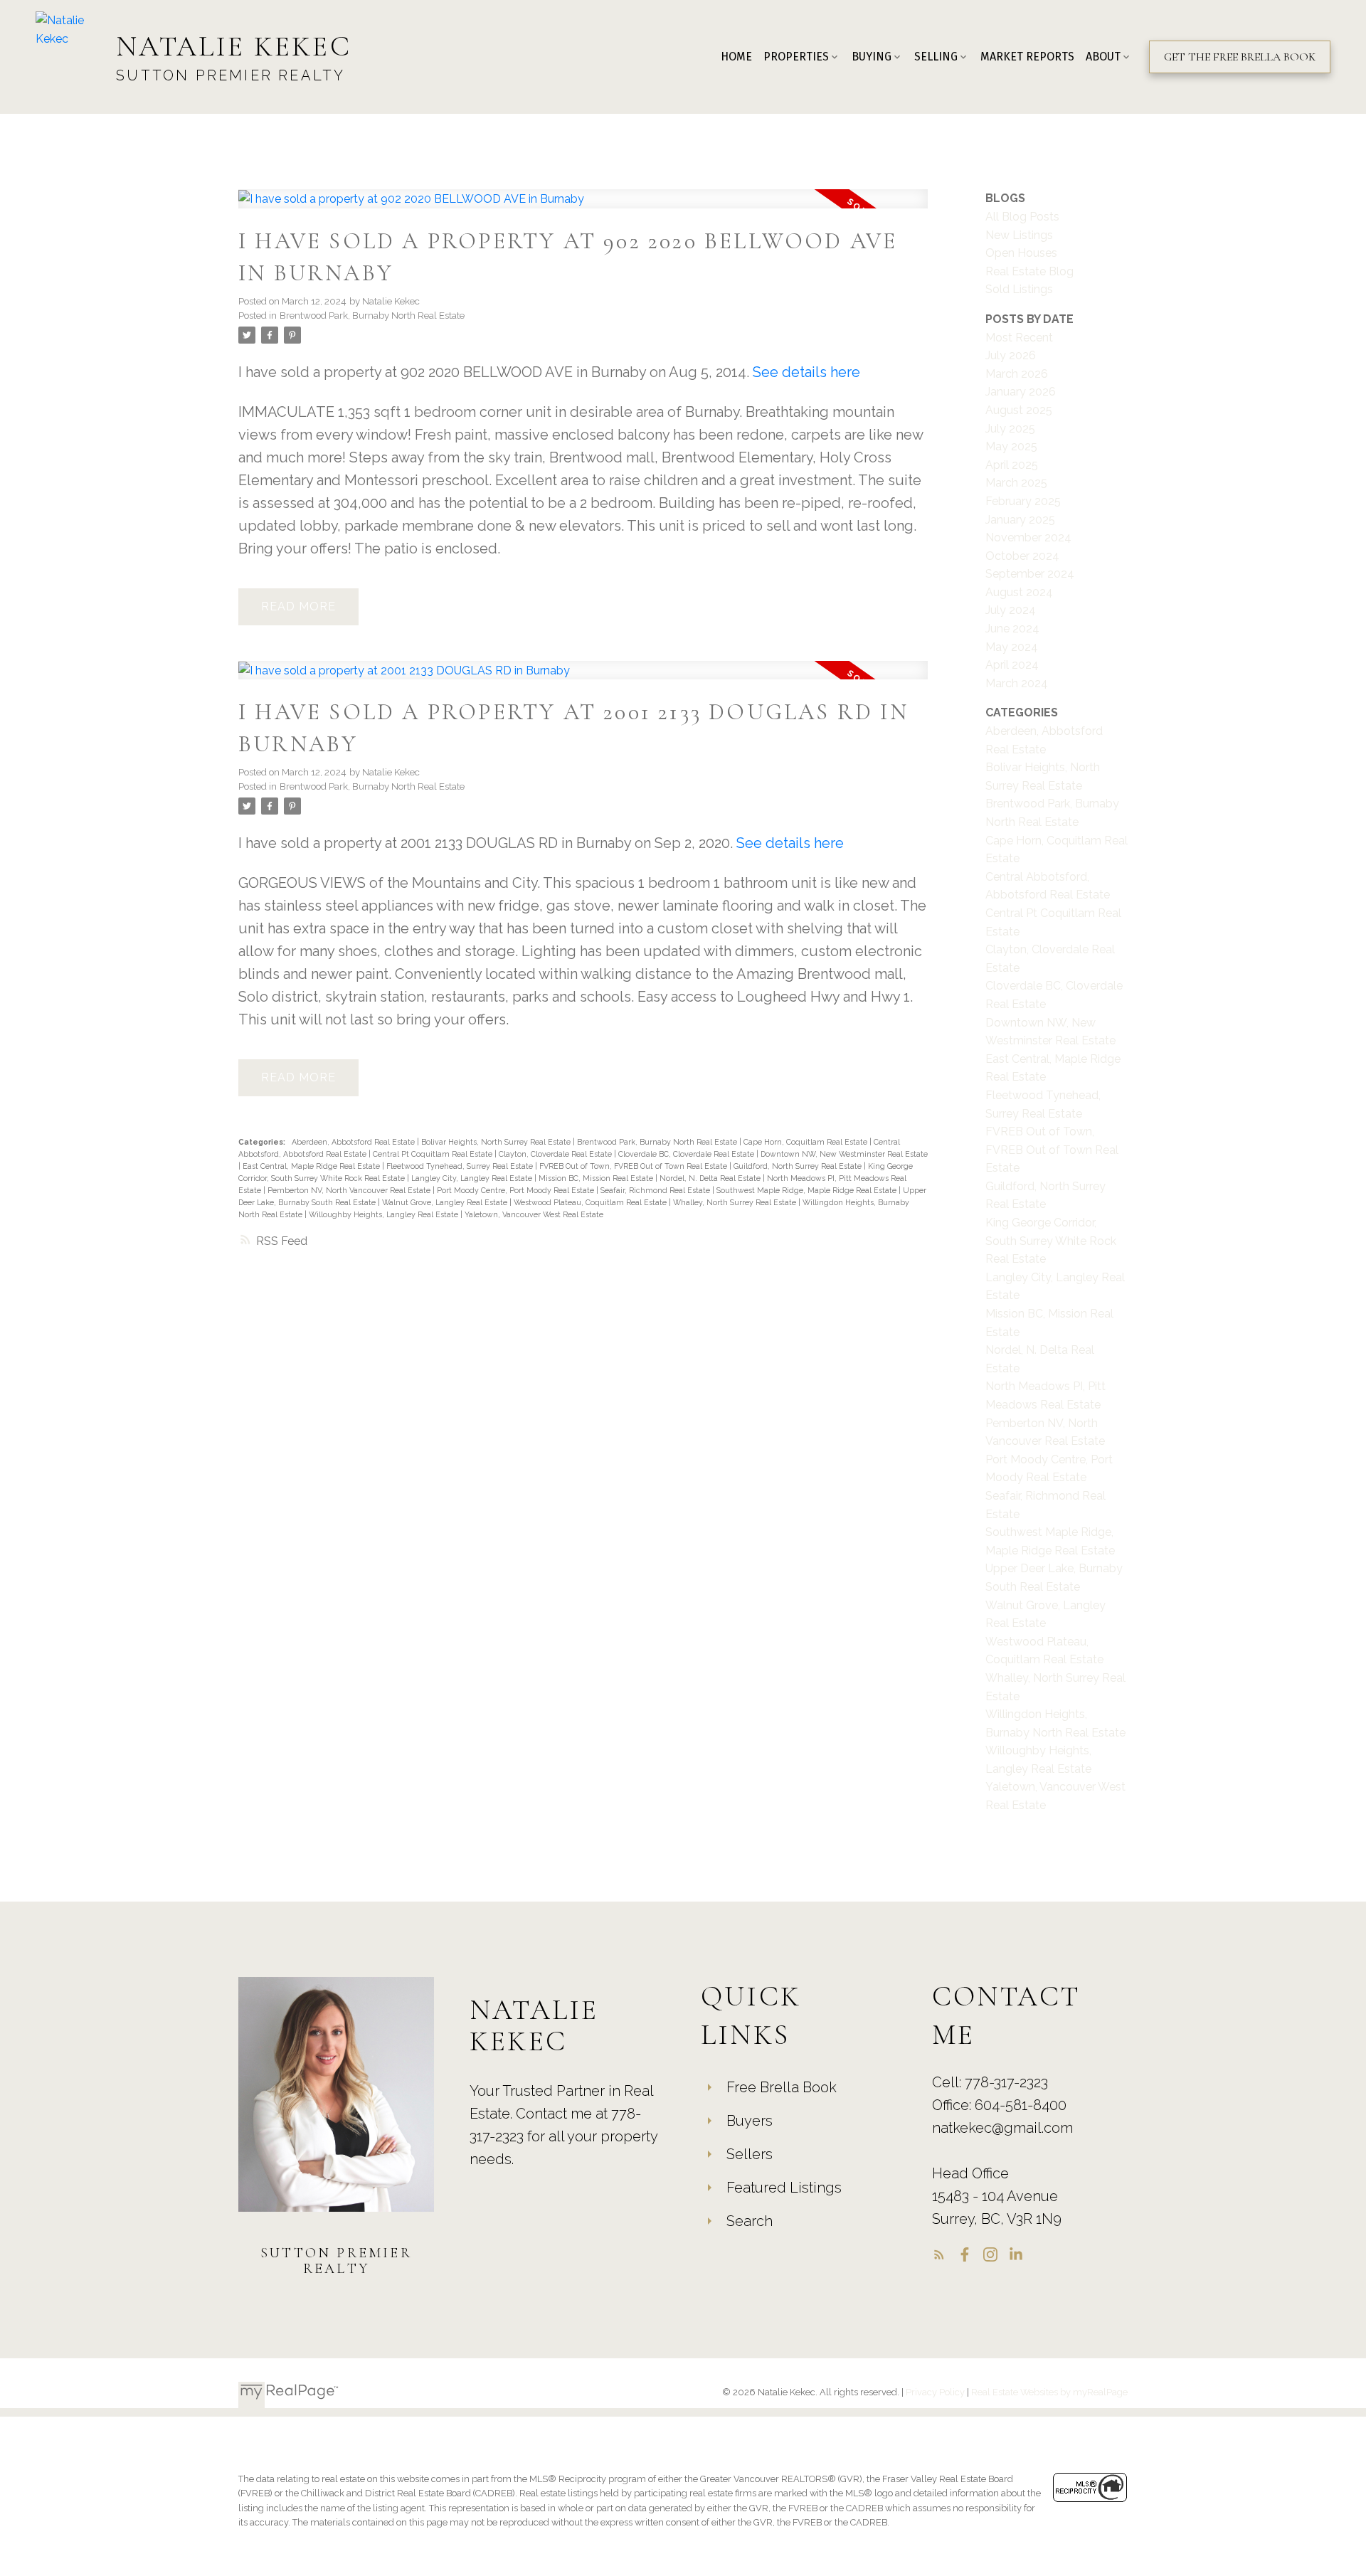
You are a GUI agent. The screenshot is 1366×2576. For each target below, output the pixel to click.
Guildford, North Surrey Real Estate (799, 1166)
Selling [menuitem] (936, 57)
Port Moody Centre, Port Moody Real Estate (517, 1190)
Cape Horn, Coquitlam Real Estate (806, 1142)
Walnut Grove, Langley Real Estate (446, 1202)
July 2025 (1010, 429)
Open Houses (1021, 253)
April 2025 (1012, 465)
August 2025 (1019, 410)
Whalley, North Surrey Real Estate (736, 1202)
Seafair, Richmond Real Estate (656, 1190)
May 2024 (1012, 647)
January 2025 (1020, 520)
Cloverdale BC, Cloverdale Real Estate (687, 1154)
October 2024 (1022, 556)
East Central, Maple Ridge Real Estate (312, 1166)
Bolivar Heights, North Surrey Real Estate (497, 1142)
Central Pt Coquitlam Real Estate (434, 1154)
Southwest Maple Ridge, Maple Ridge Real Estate (808, 1190)
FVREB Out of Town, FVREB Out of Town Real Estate (634, 1166)
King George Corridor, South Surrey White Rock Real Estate (1051, 1241)
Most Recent (1019, 338)
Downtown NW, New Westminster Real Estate (844, 1154)
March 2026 (1017, 374)
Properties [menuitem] (796, 57)
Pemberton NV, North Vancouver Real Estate (350, 1190)
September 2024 (1030, 574)
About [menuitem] (1103, 57)
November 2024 (1028, 537)
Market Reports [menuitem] (1027, 57)
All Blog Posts (1022, 217)
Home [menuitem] (736, 57)
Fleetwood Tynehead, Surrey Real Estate (461, 1166)
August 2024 (1019, 592)
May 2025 (1011, 446)
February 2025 (1023, 501)
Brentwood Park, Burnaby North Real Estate (372, 315)
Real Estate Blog (1029, 271)
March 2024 (1017, 683)
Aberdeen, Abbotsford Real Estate (354, 1142)
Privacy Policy (935, 2392)
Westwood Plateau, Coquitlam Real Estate (591, 1202)
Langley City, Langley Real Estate (473, 1178)
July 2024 (1011, 610)
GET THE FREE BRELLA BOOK (1240, 57)
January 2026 (1021, 392)
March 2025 (1016, 483)
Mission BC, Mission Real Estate (597, 1178)
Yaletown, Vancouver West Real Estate (534, 1214)
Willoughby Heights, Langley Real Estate (385, 1214)
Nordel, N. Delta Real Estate (711, 1178)
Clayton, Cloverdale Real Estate (556, 1154)
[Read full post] (583, 207)
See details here (806, 372)
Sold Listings (1019, 289)
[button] (1240, 57)
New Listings (1019, 235)
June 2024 (1012, 629)
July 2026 (1011, 355)
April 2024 (1012, 665)
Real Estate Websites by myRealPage (1049, 2392)
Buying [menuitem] (872, 57)
